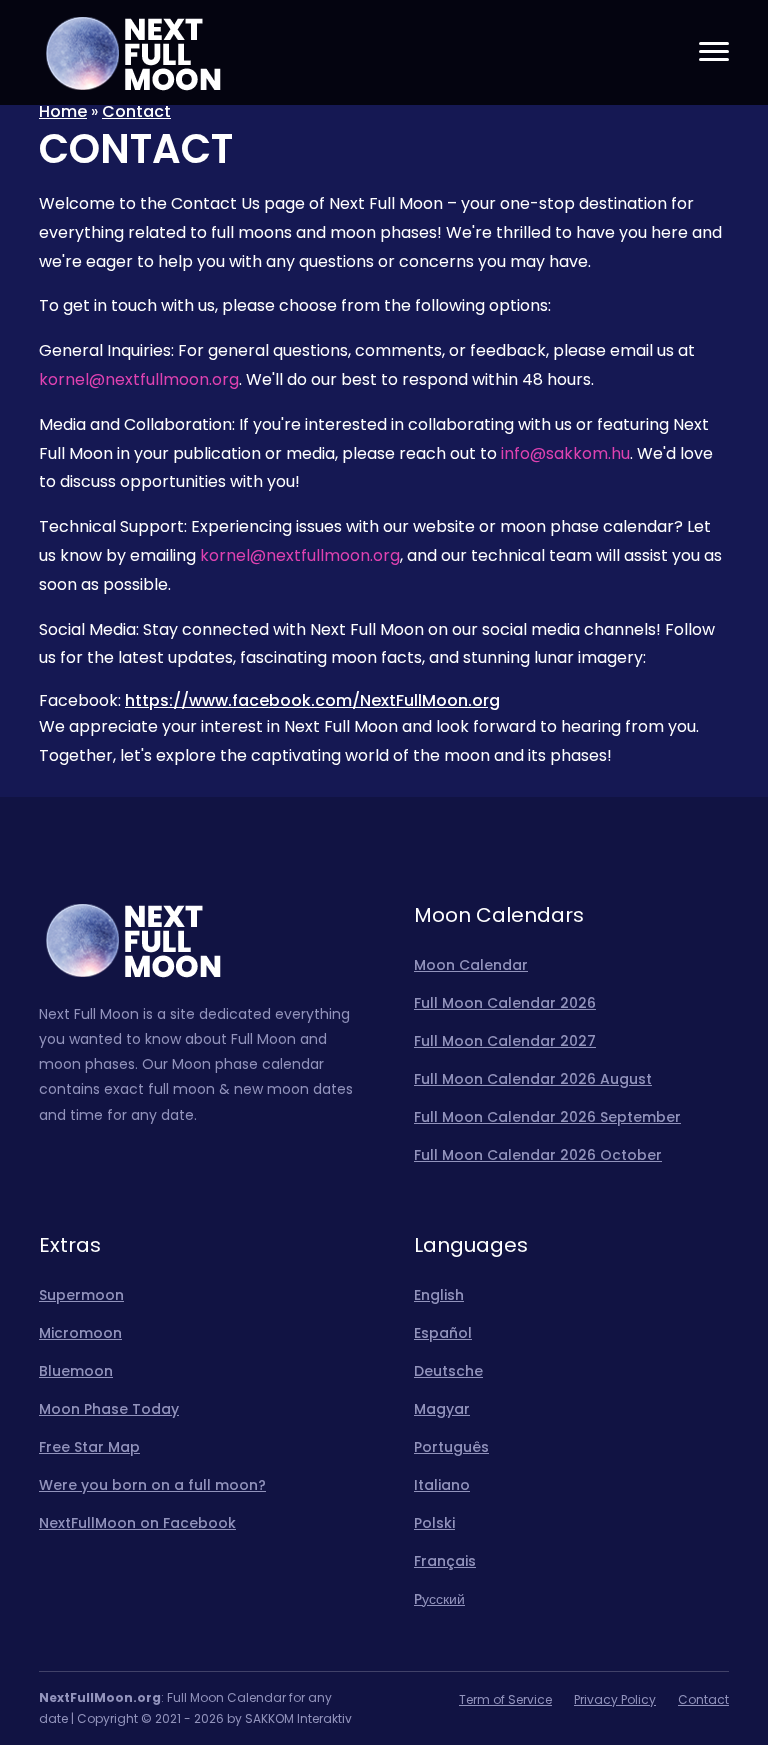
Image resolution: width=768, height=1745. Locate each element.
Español (443, 1333)
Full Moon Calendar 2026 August (533, 1079)
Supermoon (81, 1295)
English (439, 1295)
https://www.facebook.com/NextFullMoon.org (312, 700)
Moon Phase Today (109, 1409)
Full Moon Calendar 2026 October (538, 1155)
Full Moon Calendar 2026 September (547, 1117)
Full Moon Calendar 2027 (505, 1041)
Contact (136, 111)
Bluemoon (76, 1371)
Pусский (439, 1599)
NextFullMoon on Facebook (137, 1523)
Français (445, 1561)
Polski (434, 1523)
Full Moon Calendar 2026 (505, 1003)
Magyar (442, 1409)
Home (63, 111)
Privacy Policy (615, 1699)
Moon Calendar (471, 965)
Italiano (442, 1485)
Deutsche (448, 1371)
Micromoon (80, 1333)
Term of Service (505, 1699)
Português (451, 1447)
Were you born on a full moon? (152, 1485)
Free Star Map (89, 1447)
